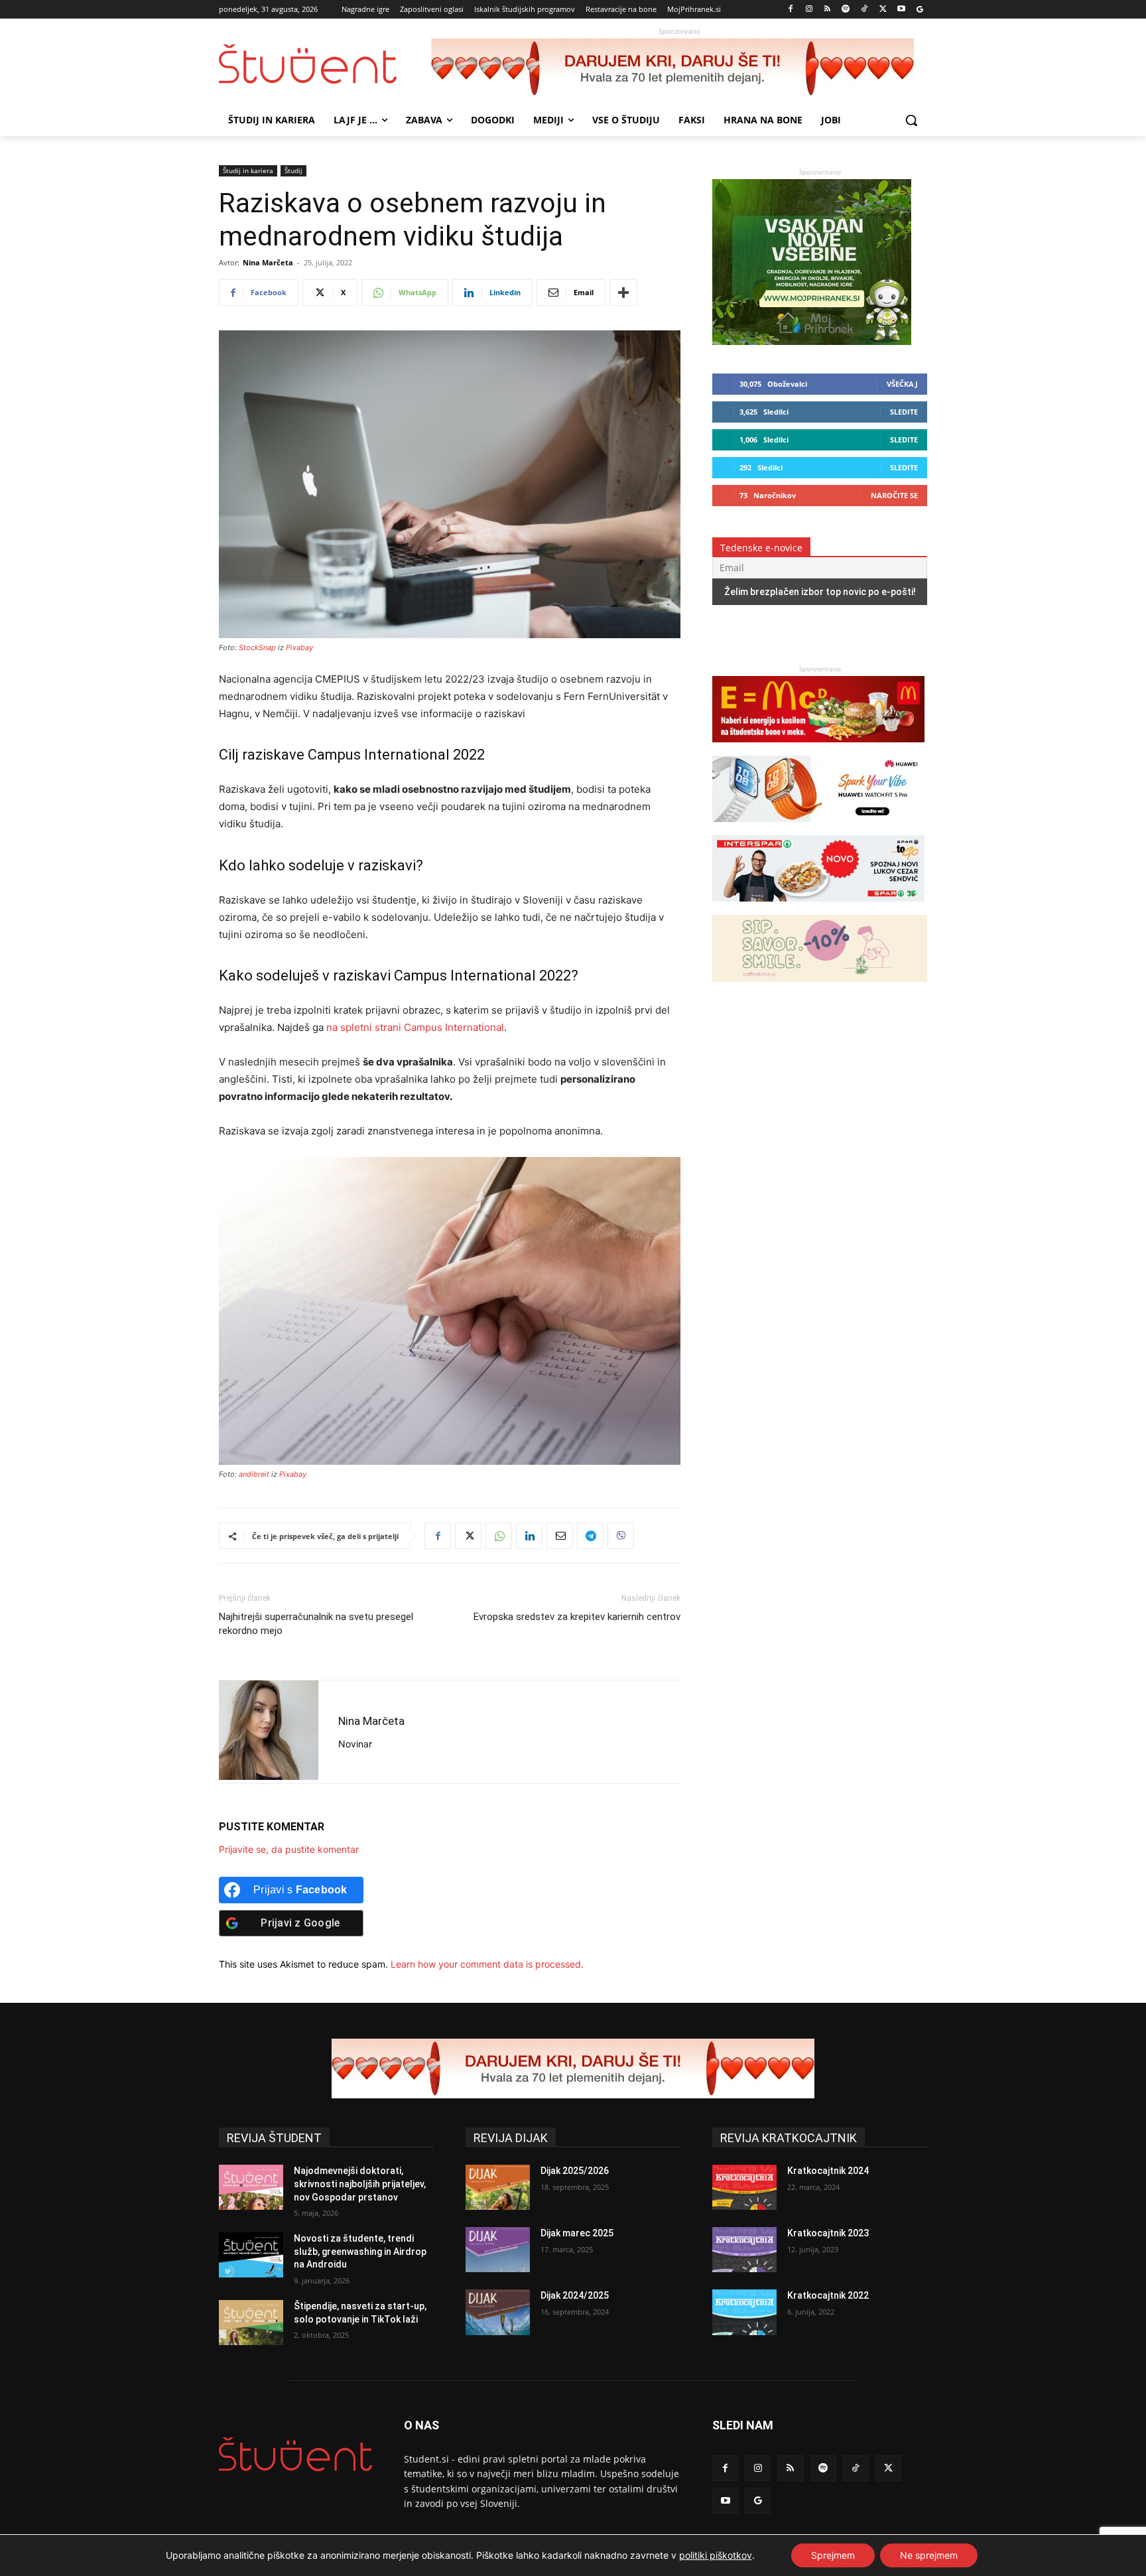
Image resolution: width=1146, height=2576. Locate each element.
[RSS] (827, 10)
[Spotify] (846, 10)
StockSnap (257, 647)
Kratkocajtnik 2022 (828, 2295)
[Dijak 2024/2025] (498, 2312)
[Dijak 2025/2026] (498, 2187)
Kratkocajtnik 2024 (828, 2171)
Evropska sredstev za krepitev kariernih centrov (577, 1617)
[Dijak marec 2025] (498, 2250)
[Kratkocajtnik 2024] (744, 2187)
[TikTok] (864, 10)
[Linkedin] (529, 1536)
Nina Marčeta (268, 262)
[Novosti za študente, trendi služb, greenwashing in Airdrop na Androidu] (251, 2255)
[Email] (560, 1536)
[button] (911, 120)
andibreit (254, 1474)
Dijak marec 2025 (577, 2233)
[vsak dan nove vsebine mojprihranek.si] (812, 341)
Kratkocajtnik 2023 (828, 2233)
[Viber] (621, 1536)
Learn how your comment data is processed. (487, 1964)
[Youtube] (901, 10)
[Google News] (920, 10)
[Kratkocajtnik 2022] (744, 2312)
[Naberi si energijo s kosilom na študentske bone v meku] (818, 749)
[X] (883, 10)
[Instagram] (809, 10)
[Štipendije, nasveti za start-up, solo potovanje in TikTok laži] (251, 2323)
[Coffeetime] (820, 988)
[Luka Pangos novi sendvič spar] (818, 908)
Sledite (904, 412)
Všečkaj (902, 384)
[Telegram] (590, 1536)
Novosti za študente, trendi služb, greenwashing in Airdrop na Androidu (360, 2251)
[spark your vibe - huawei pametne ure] (818, 828)
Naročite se (894, 495)
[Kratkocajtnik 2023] (744, 2250)
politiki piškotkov (716, 2555)
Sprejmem (833, 2555)
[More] (623, 293)
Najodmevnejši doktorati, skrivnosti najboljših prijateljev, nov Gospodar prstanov (360, 2184)
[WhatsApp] (499, 1536)
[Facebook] (791, 10)
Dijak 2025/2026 (575, 2171)
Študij (293, 170)
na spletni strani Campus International (415, 1027)
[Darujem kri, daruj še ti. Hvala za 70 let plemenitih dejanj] (679, 68)
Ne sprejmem (929, 2555)
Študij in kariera (248, 170)
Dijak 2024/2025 (575, 2295)
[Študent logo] (325, 64)
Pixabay (299, 647)
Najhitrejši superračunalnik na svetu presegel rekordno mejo (316, 1624)
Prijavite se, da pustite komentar (289, 1849)
